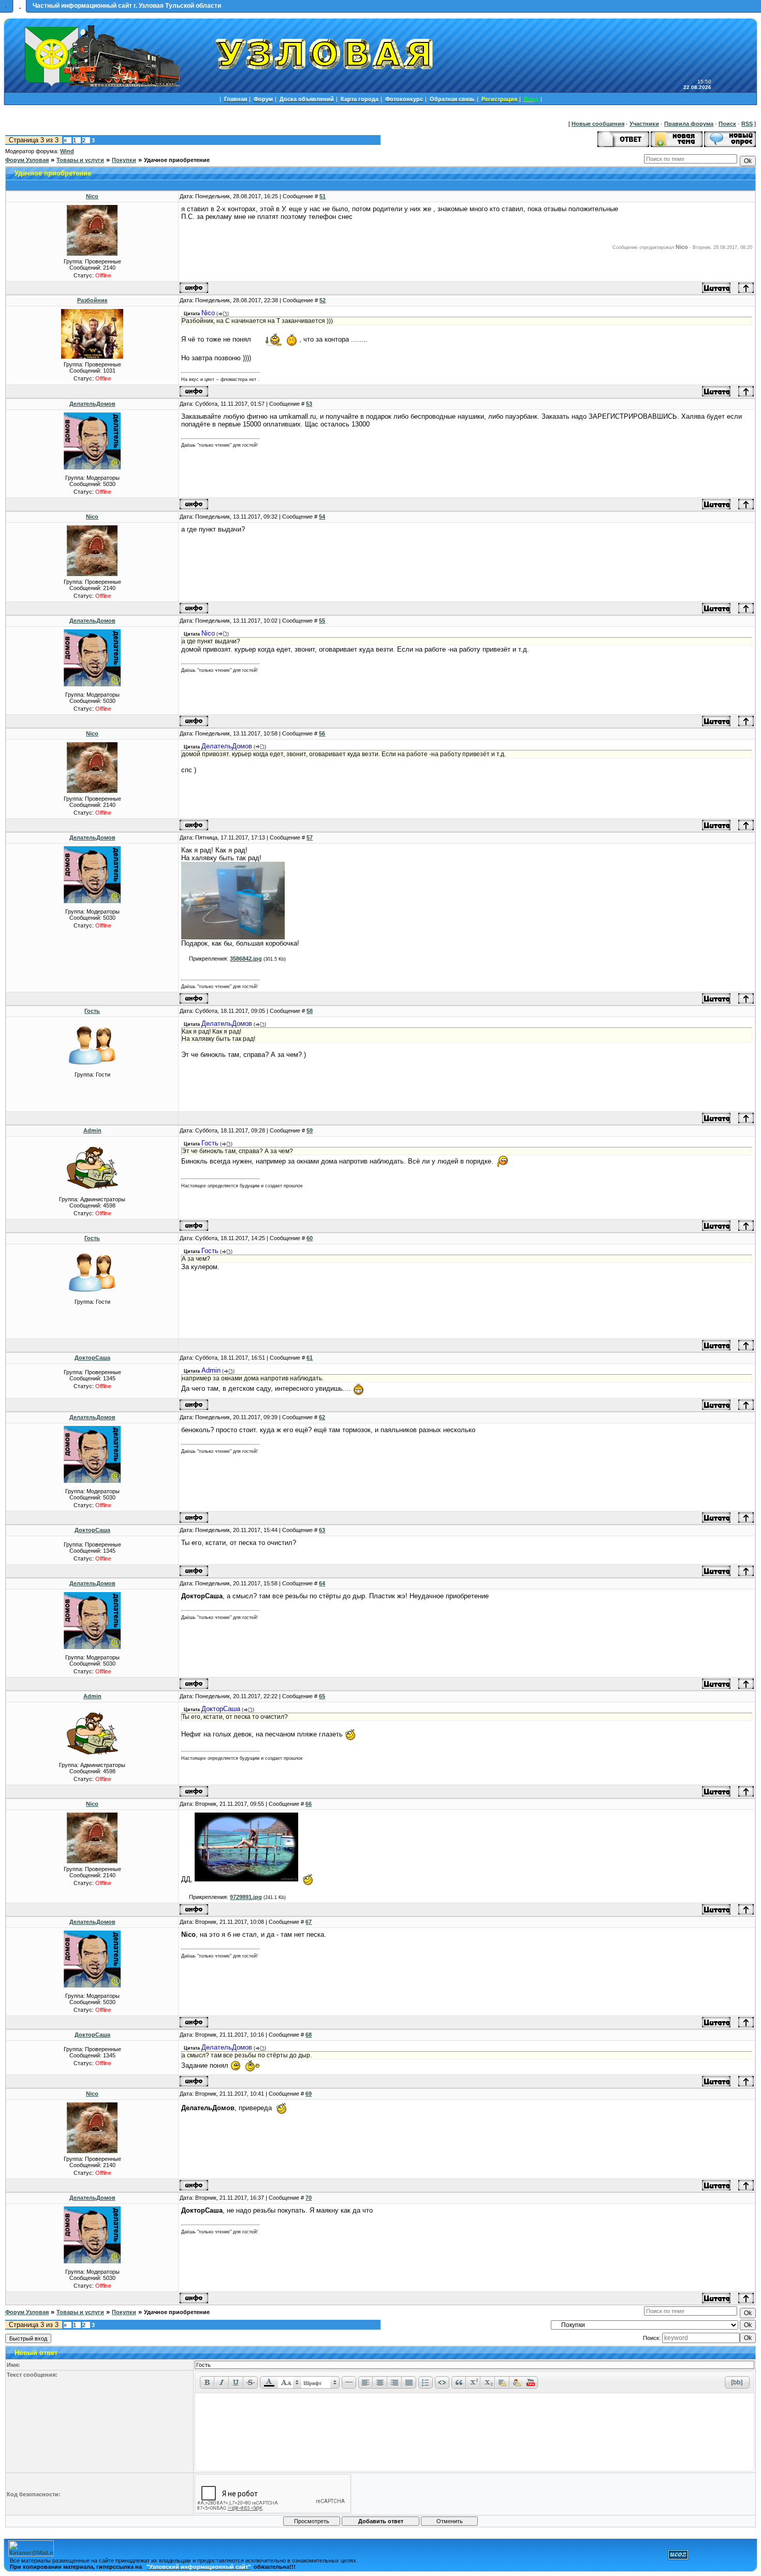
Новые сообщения (598, 124)
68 (309, 2035)
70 (309, 2198)
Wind (67, 151)
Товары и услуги (80, 160)
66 (309, 1804)
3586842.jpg (246, 959)
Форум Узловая (27, 160)
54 (322, 517)
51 (323, 196)
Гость (92, 1011)
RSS (747, 124)
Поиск (727, 124)
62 (322, 1417)
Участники (644, 124)
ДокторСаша (92, 1358)
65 (322, 1696)
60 (310, 1238)
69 (309, 2094)
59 (310, 1130)
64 (322, 1583)
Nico (92, 196)
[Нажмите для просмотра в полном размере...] (233, 937)
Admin (92, 1130)
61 (310, 1358)
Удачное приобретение (177, 160)
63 (322, 1530)
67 (309, 1922)
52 (323, 300)
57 (310, 837)
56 (322, 733)
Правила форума (689, 124)
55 (322, 621)
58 (310, 1011)
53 (309, 404)
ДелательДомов (92, 404)
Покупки (124, 160)
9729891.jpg (246, 1897)
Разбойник (92, 300)
